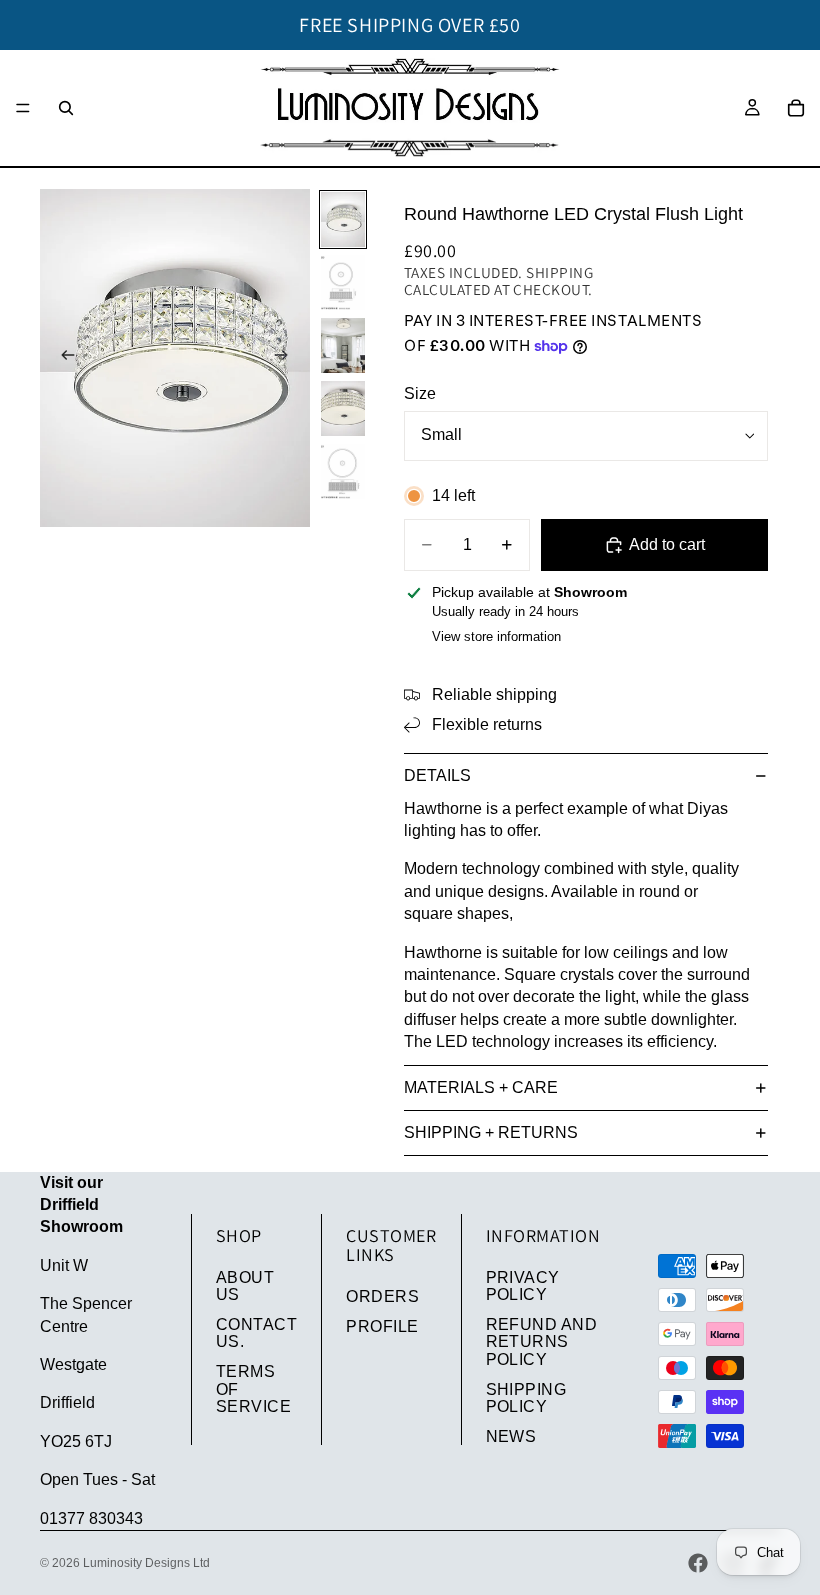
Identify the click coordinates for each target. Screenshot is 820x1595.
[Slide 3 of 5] (343, 345)
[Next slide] (288, 358)
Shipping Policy (526, 1398)
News (511, 1436)
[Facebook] (698, 1563)
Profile (382, 1326)
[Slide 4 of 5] (343, 408)
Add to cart (667, 544)
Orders (382, 1296)
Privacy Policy (523, 1286)
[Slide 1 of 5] (343, 219)
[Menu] (23, 108)
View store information (496, 636)
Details (437, 775)
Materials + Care (481, 1087)
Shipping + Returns (491, 1132)
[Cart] (796, 108)
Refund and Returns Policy (542, 1342)
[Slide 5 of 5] (343, 471)
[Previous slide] (62, 358)
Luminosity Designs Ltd (146, 1563)
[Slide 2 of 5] (343, 282)
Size (420, 393)
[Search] (66, 108)
